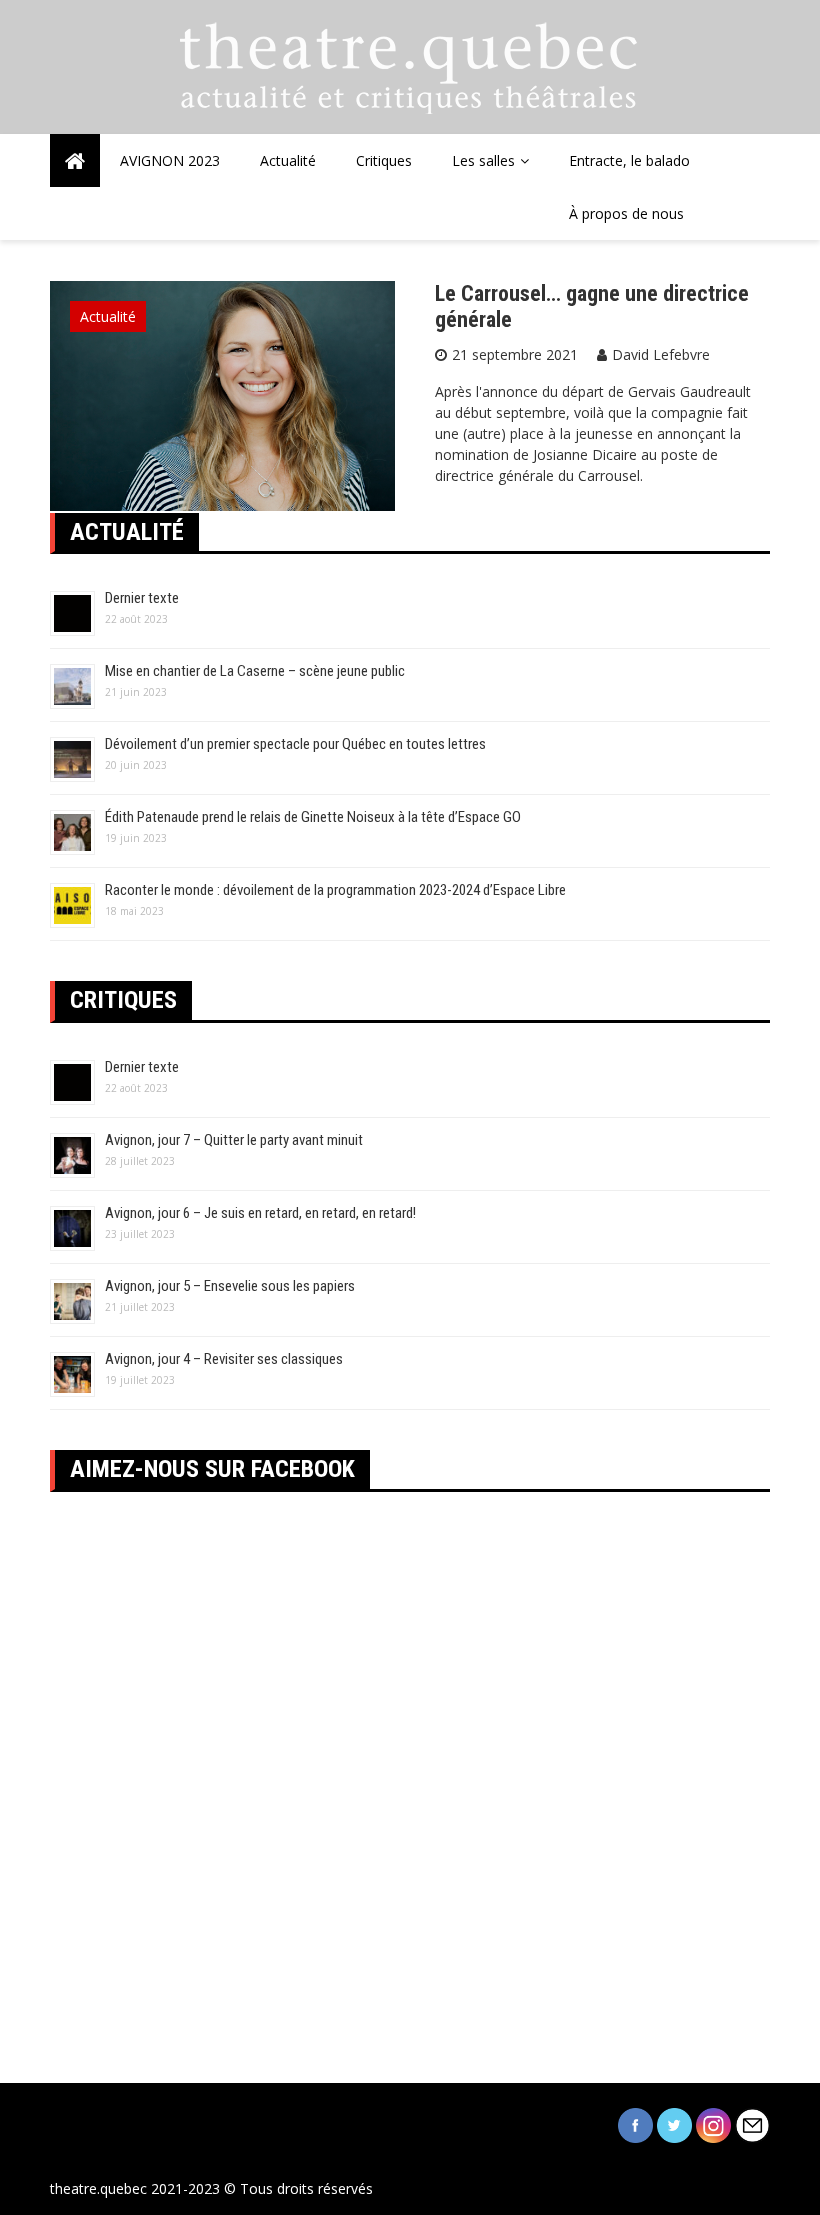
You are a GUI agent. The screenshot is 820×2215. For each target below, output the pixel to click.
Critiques (384, 160)
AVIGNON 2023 (170, 160)
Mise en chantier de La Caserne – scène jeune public (255, 671)
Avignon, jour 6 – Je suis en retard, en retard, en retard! (260, 1213)
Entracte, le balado (629, 160)
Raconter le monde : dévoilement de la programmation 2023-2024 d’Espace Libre (335, 890)
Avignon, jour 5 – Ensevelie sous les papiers (230, 1286)
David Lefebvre (661, 354)
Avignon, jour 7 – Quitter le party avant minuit (234, 1140)
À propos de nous (626, 213)
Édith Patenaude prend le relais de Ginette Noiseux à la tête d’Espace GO (313, 817)
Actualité (288, 160)
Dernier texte (142, 598)
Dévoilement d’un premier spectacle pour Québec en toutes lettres (295, 744)
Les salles (483, 160)
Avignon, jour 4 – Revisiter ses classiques (224, 1359)
